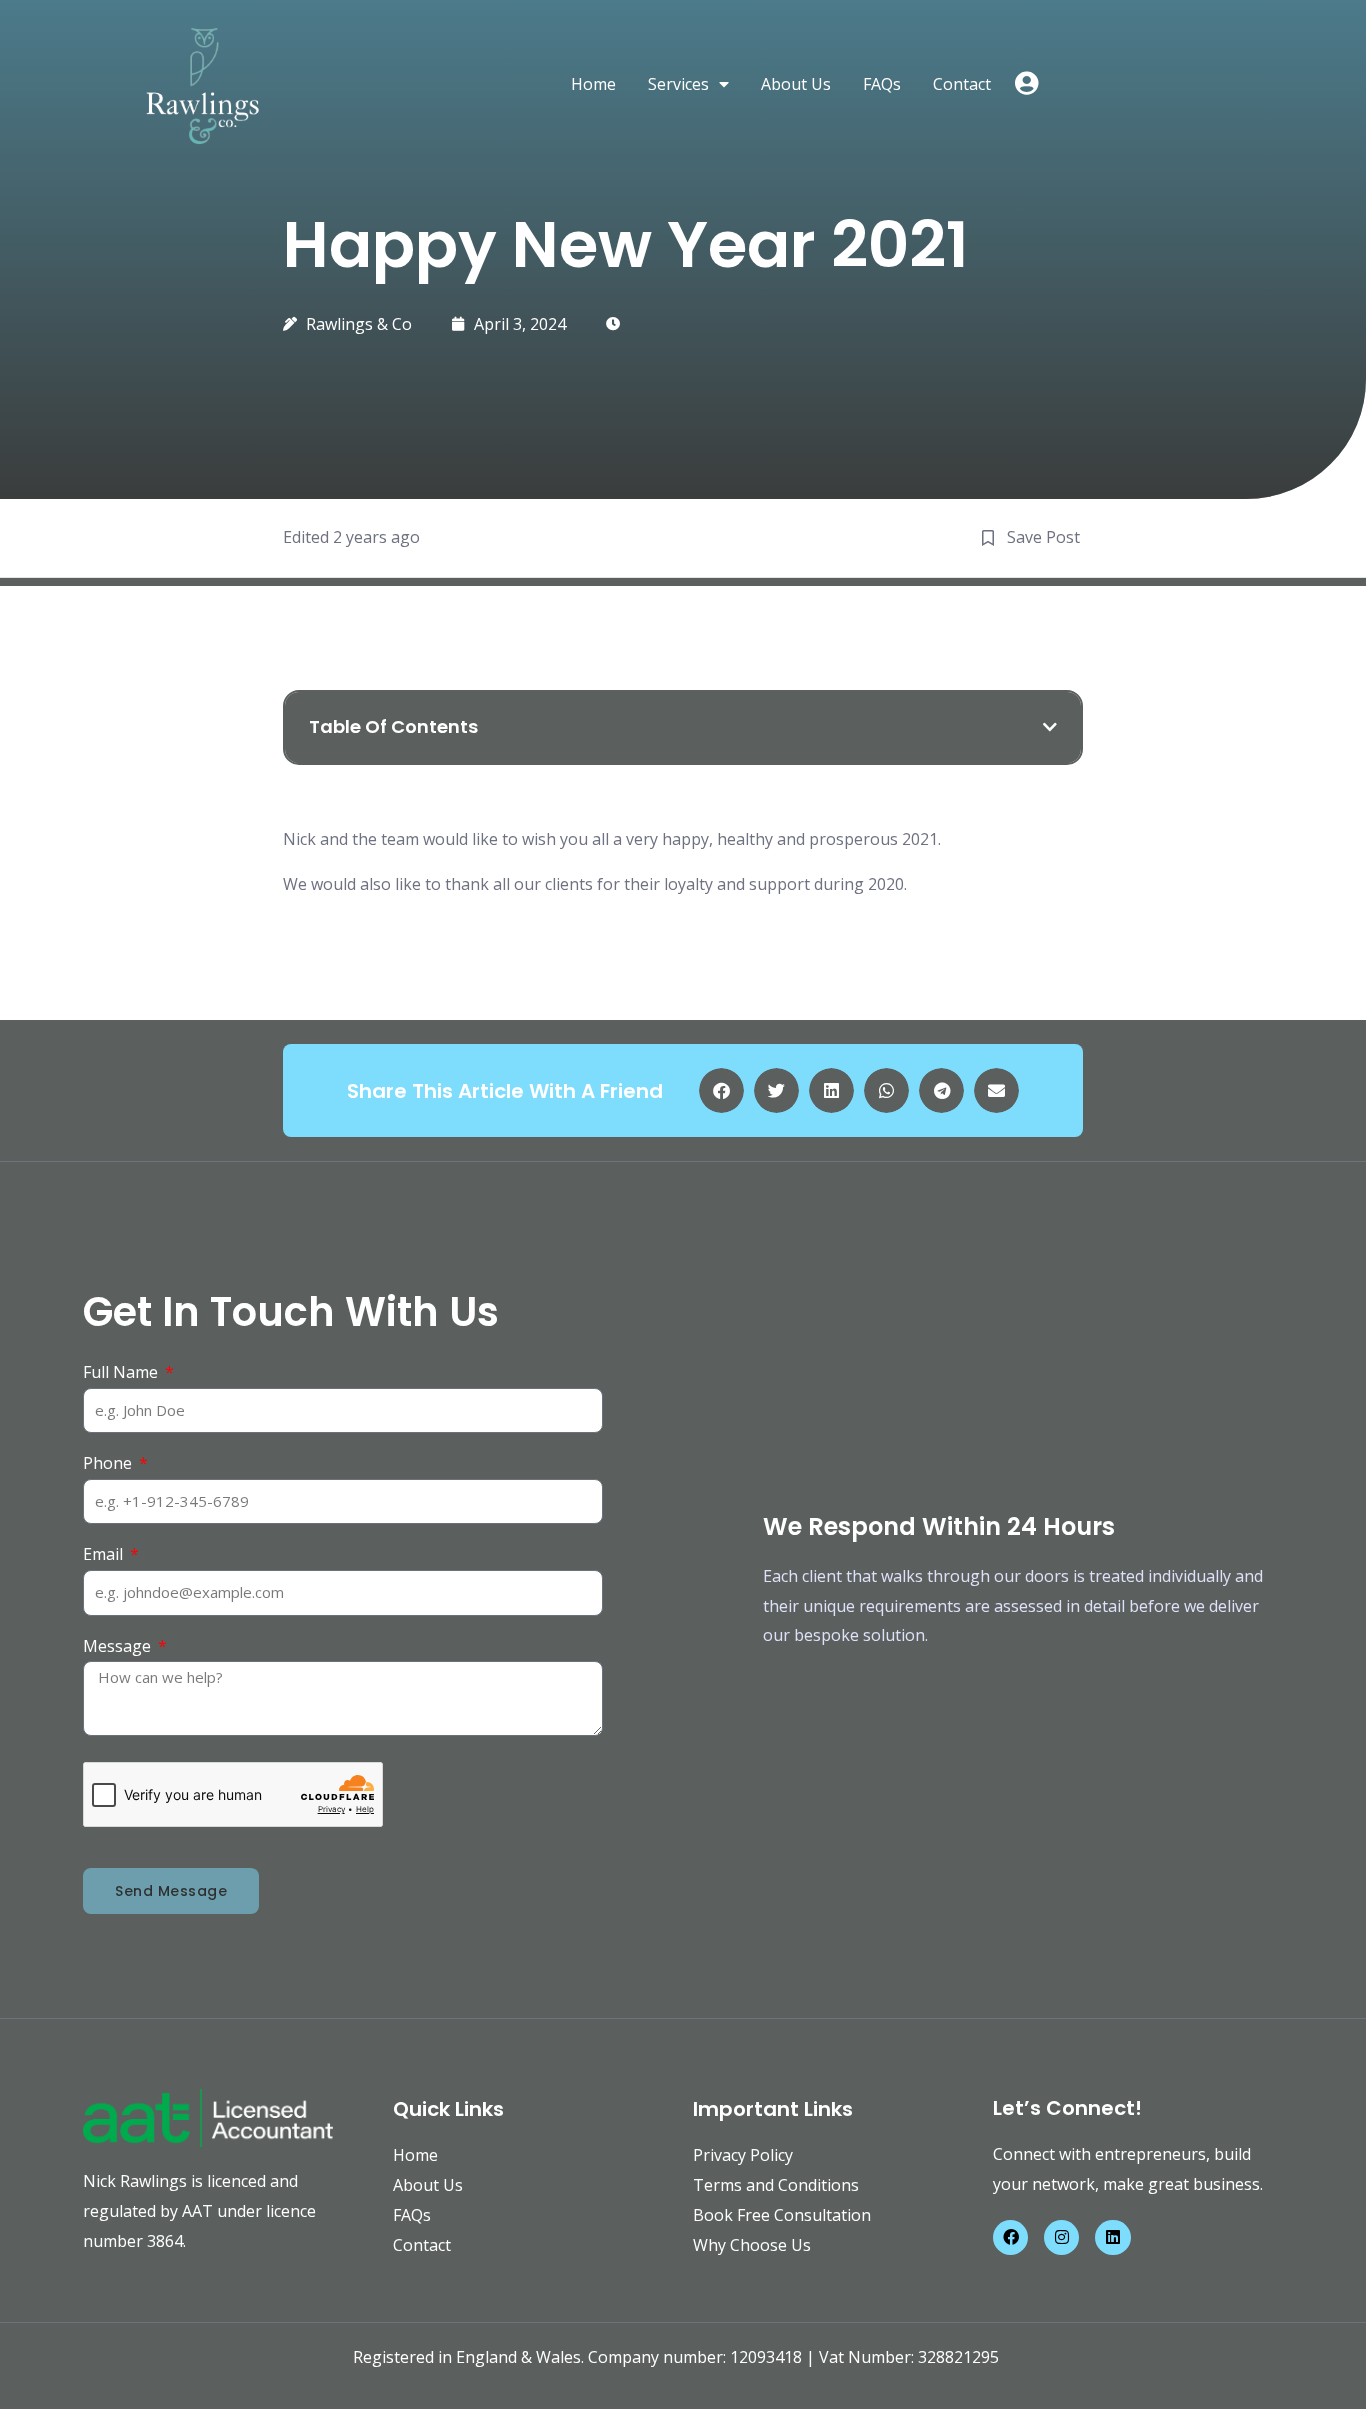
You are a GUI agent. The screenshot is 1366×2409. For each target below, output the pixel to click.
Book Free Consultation (782, 2215)
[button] (1050, 727)
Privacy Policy (743, 2155)
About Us (796, 84)
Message (119, 1646)
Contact (962, 84)
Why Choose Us (752, 2245)
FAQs (882, 84)
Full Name (122, 1372)
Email (105, 1554)
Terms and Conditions (776, 2185)
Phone (109, 1463)
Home (593, 84)
